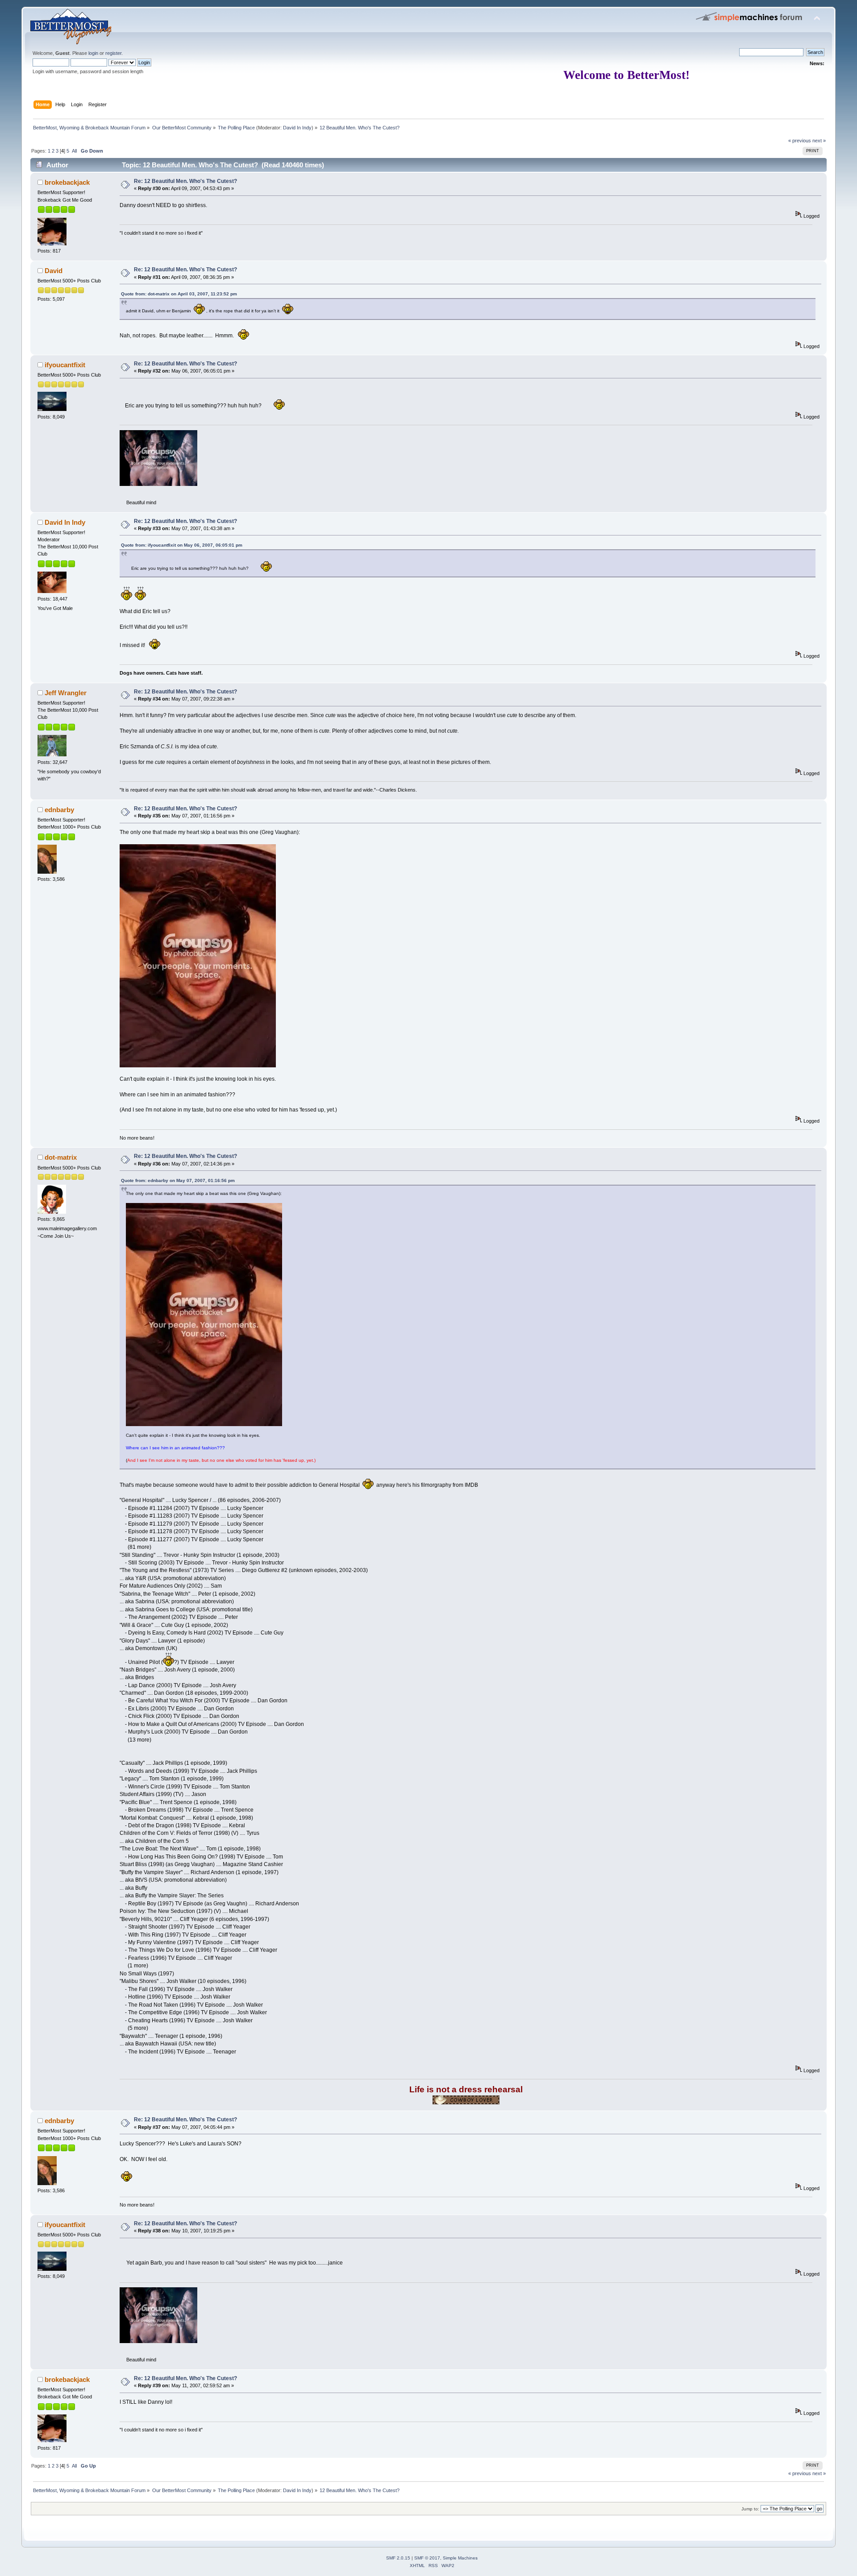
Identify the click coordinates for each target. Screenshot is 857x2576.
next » (819, 141)
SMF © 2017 (427, 2558)
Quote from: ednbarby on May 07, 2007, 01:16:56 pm (178, 1180)
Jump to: (750, 2509)
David (54, 271)
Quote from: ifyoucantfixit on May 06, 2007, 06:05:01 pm (182, 545)
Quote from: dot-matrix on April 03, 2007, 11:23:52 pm (179, 294)
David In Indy (297, 128)
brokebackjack (67, 182)
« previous (800, 141)
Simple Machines (460, 2558)
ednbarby (59, 810)
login (93, 53)
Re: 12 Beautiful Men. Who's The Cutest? (185, 181)
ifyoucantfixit (65, 365)
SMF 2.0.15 (398, 2558)
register (113, 53)
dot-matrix (61, 1157)
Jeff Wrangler (66, 693)
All (74, 151)
